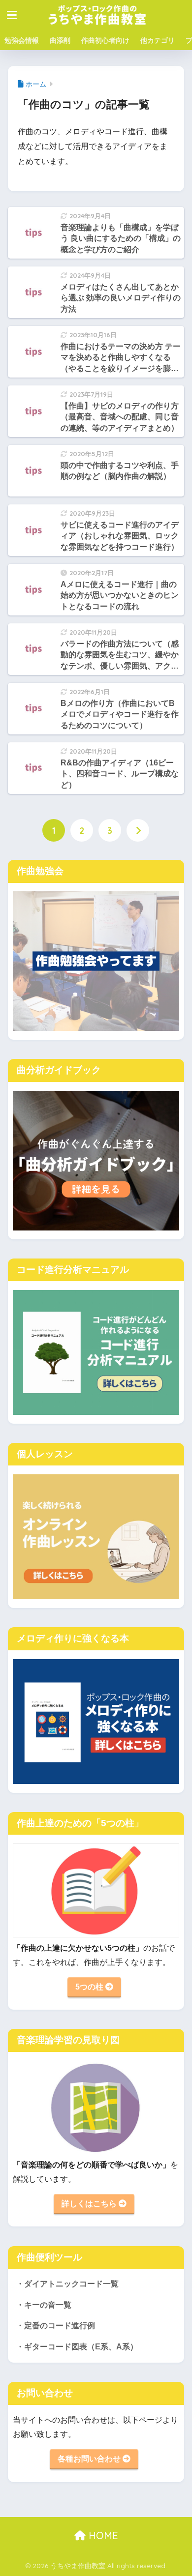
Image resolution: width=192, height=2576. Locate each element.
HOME (102, 2535)
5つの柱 (90, 1987)
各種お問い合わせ (90, 2459)
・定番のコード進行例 (56, 2326)
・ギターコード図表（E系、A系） (77, 2347)
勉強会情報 (22, 40)
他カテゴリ (158, 40)
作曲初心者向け (105, 40)
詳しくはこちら (90, 2204)
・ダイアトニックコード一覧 (67, 2284)
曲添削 (60, 40)
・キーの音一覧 (44, 2305)
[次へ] (138, 830)
